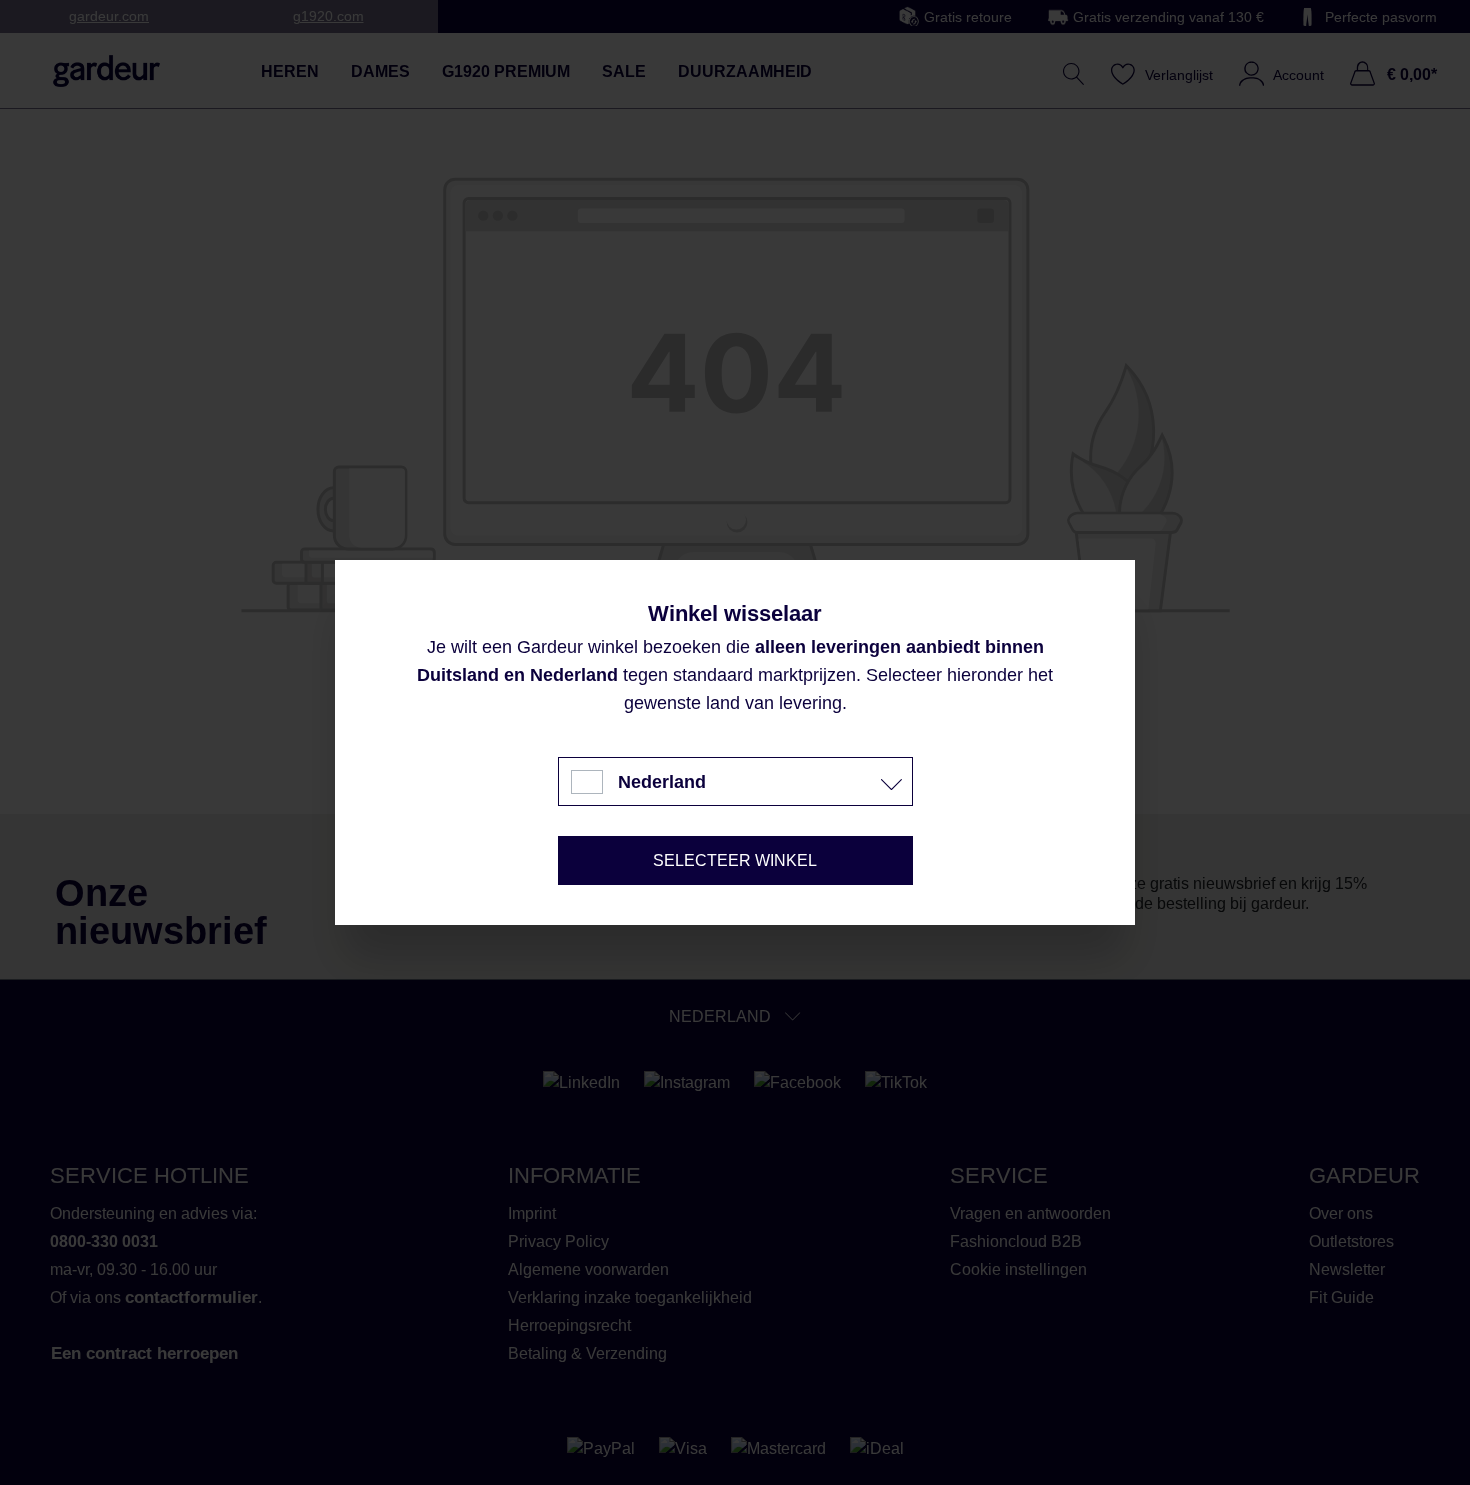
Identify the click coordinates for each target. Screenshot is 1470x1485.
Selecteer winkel (735, 860)
